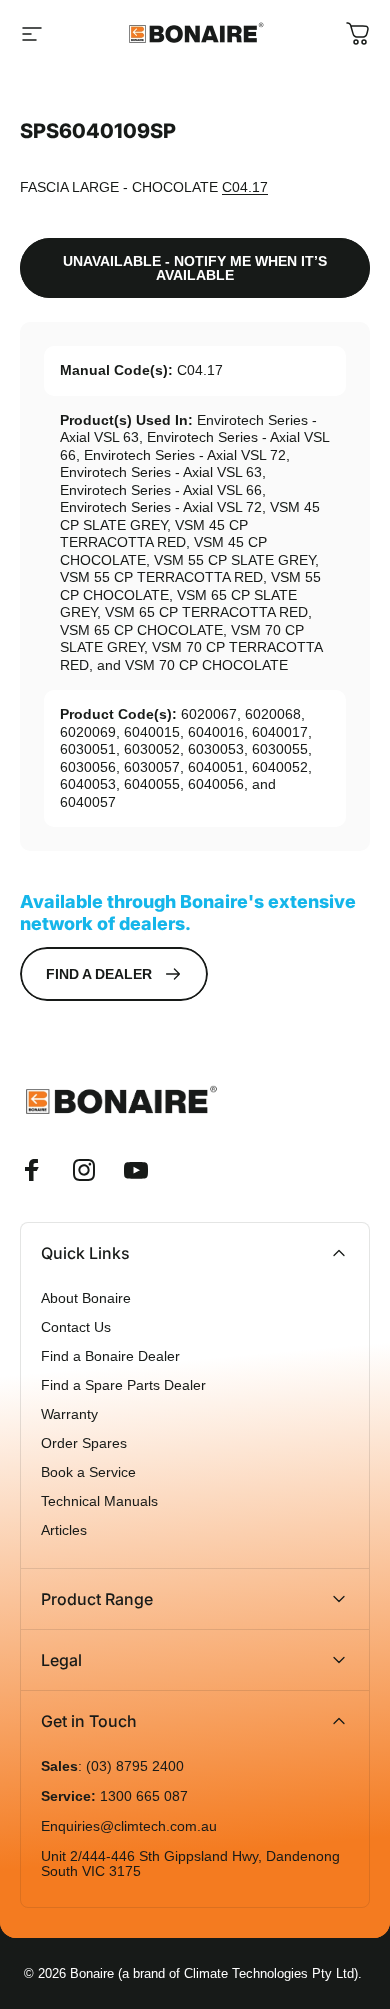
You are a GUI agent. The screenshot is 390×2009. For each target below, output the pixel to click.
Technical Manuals (99, 1501)
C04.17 (245, 187)
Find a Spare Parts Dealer (123, 1385)
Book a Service (88, 1472)
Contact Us (76, 1327)
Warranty (69, 1414)
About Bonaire (86, 1298)
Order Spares (84, 1443)
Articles (64, 1530)
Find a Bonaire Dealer (110, 1356)
